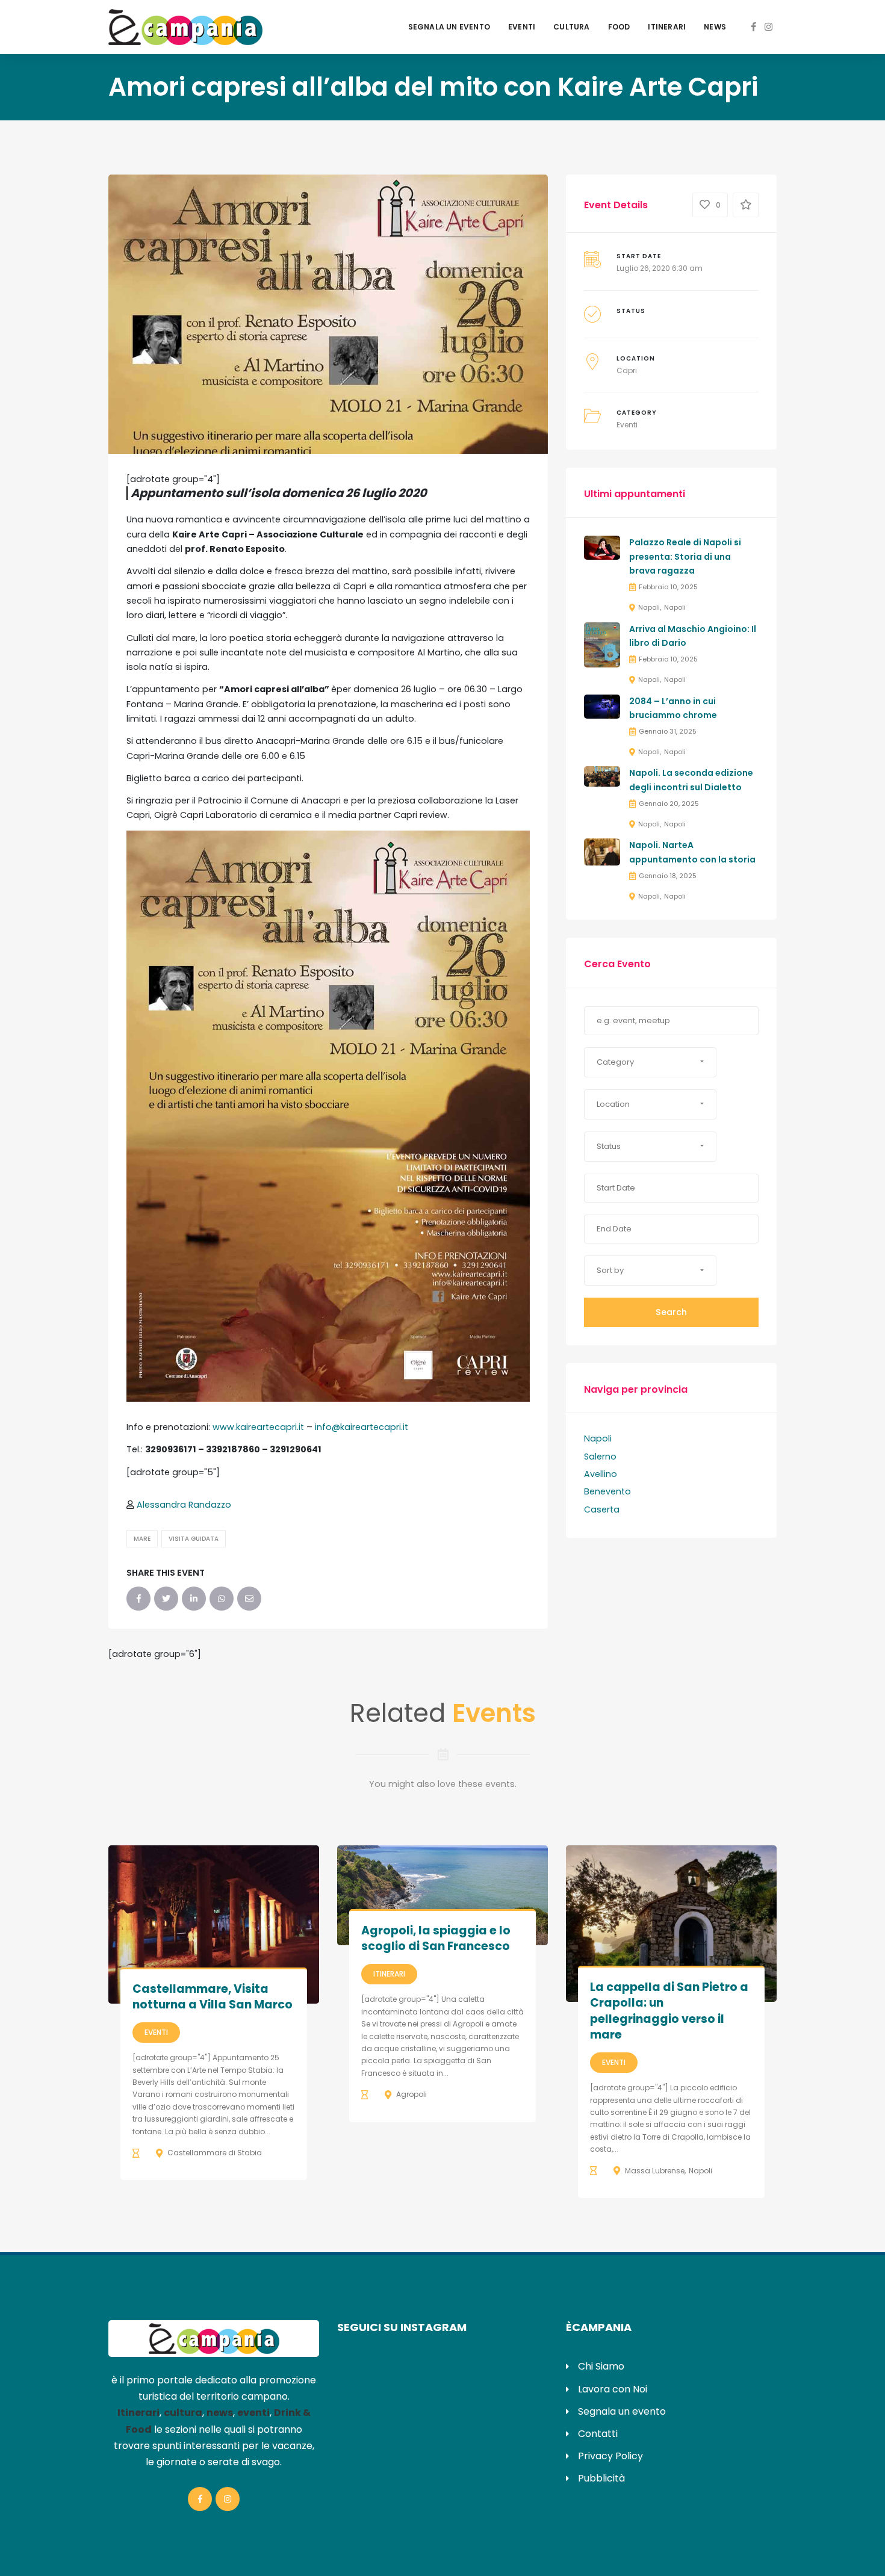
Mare (142, 1539)
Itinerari (667, 27)
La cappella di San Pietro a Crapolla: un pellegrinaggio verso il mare (669, 2011)
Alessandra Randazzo (184, 1505)
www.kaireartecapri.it (258, 1427)
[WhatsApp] (222, 1599)
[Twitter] (166, 1599)
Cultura (571, 27)
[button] (650, 1062)
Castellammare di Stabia (215, 2153)
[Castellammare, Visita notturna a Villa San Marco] (214, 1924)
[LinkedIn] (194, 1599)
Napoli (649, 607)
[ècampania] (185, 26)
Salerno (600, 1457)
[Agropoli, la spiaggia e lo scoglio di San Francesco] (442, 1895)
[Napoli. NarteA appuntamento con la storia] (602, 852)
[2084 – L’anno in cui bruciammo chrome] (602, 705)
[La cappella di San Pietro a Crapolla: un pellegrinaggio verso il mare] (671, 1923)
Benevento (607, 1491)
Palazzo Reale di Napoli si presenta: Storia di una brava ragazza (685, 557)
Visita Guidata (194, 1539)
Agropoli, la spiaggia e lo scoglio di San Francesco (436, 1939)
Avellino (601, 1474)
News (715, 27)
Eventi (522, 27)
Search (671, 1312)
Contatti (598, 2434)
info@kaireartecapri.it (362, 1427)
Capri (627, 370)
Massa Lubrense (655, 2171)
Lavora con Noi (613, 2389)
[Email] (249, 1599)
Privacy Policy (610, 2456)
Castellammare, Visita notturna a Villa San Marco (213, 1997)
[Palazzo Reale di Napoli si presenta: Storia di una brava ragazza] (602, 547)
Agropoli (411, 2094)
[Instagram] (769, 27)
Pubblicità (601, 2478)
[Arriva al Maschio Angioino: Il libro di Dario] (602, 644)
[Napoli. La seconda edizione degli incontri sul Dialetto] (602, 776)
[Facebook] (754, 27)
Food (619, 27)
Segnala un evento (449, 27)
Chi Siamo (601, 2366)
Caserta (602, 1509)
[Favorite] (746, 205)
